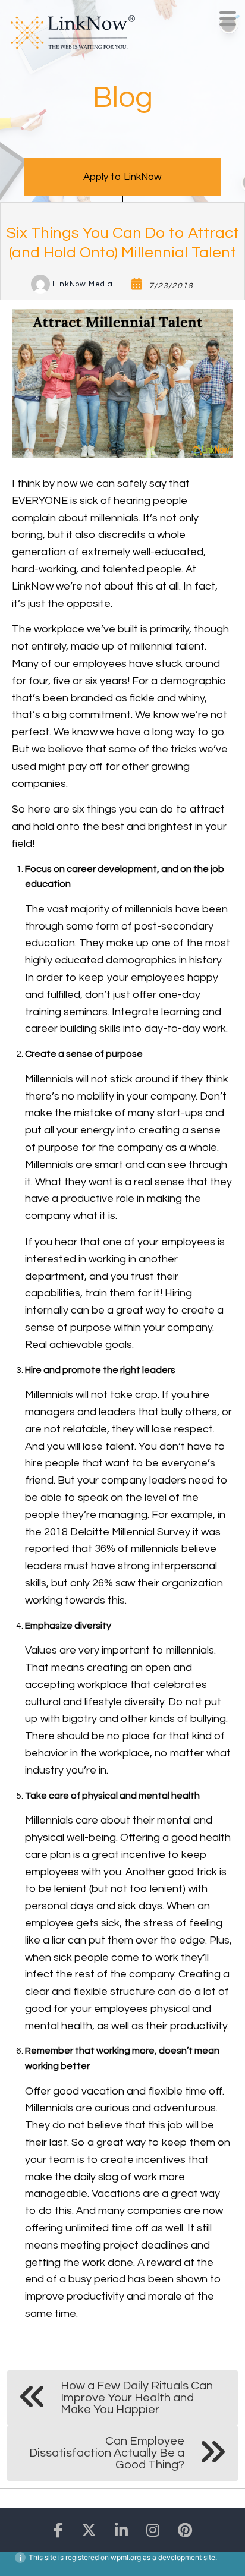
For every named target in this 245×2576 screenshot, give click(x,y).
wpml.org (126, 2557)
